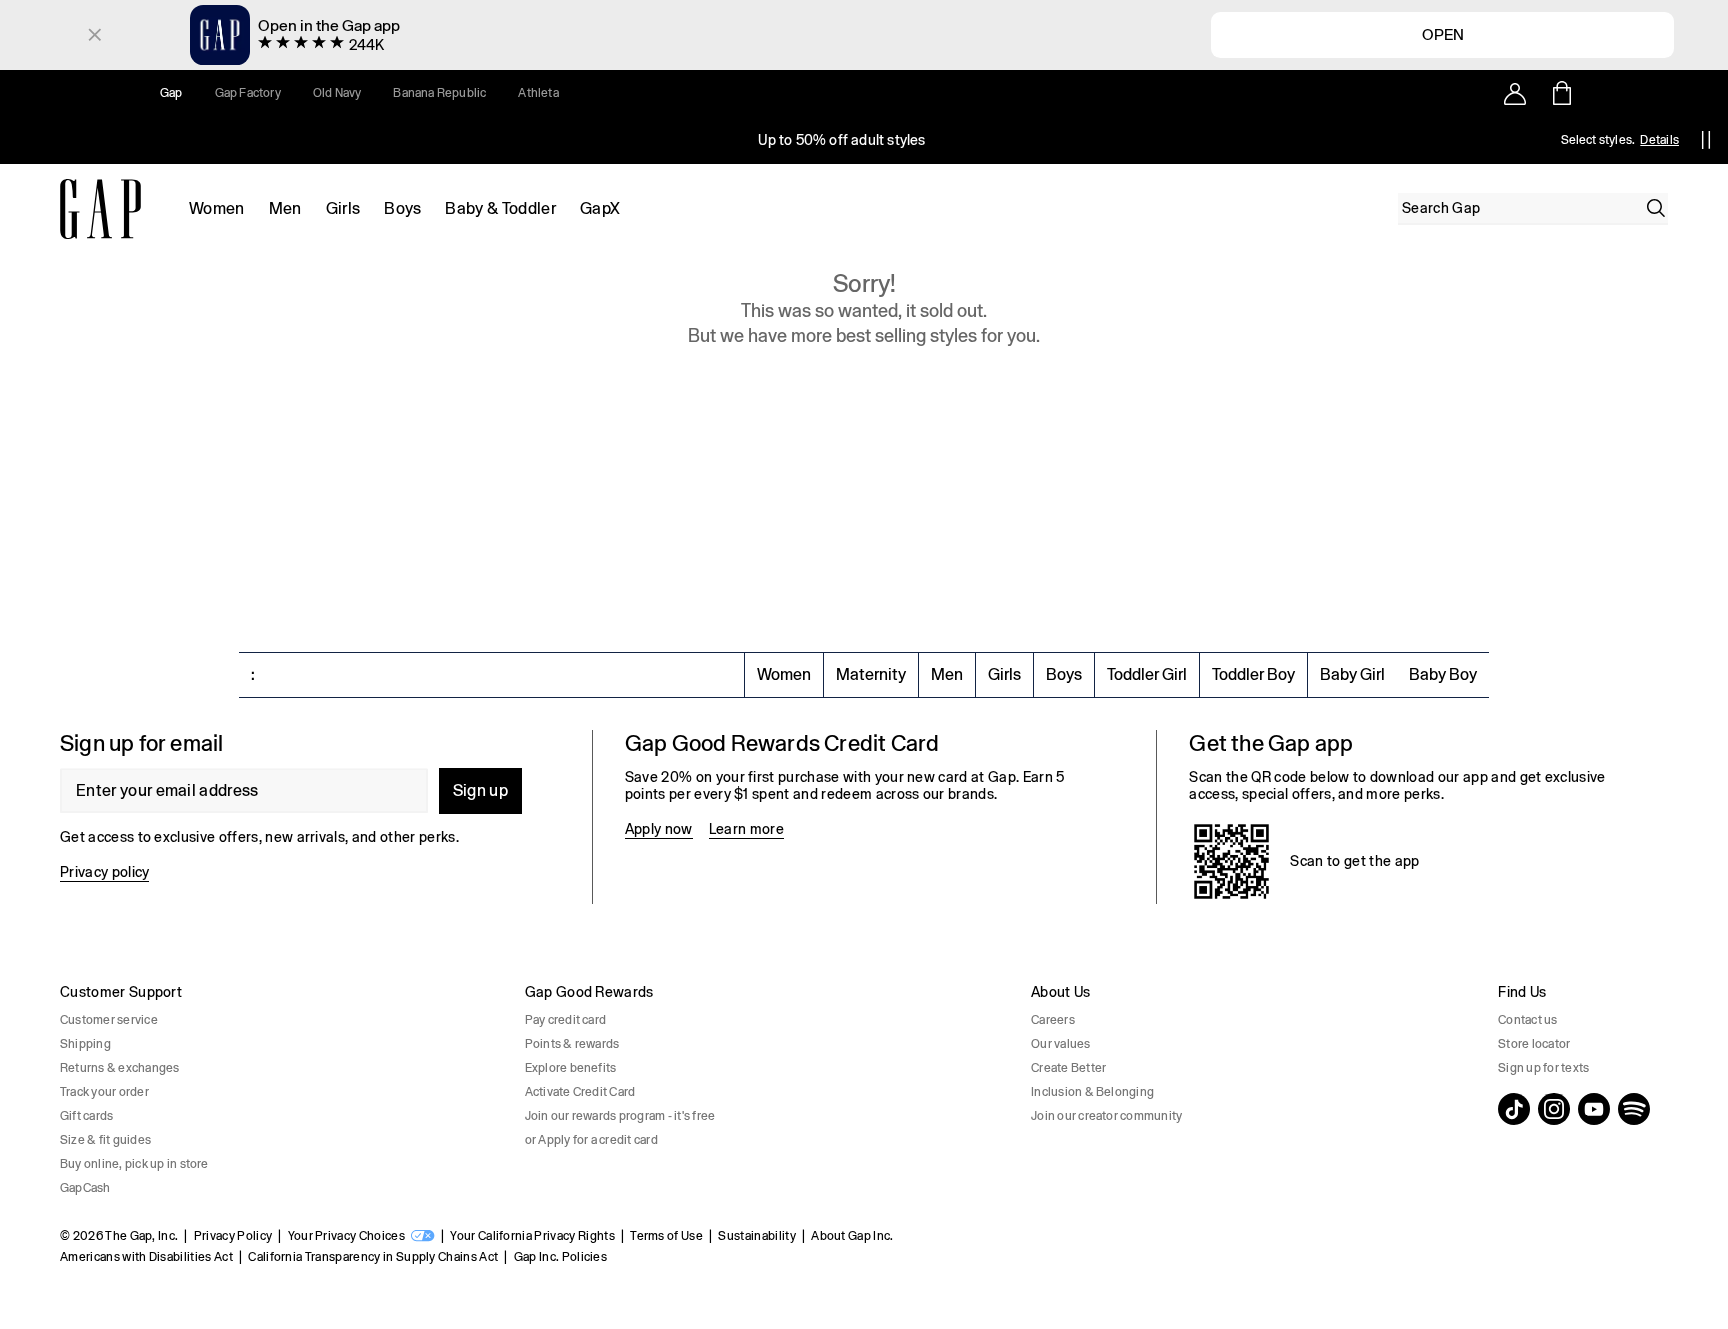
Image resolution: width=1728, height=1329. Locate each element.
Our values (1060, 1044)
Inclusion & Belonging (1092, 1092)
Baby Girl (1352, 674)
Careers (1053, 1020)
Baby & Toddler (500, 208)
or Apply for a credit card (591, 1140)
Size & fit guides (105, 1140)
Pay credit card (566, 1020)
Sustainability (756, 1236)
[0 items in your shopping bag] (1560, 93)
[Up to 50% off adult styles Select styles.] (842, 140)
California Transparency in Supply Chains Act (373, 1257)
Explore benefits (571, 1068)
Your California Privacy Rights (532, 1236)
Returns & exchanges (120, 1068)
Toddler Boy (1253, 674)
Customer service (109, 1020)
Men (285, 208)
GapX (600, 208)
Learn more (746, 829)
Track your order (104, 1092)
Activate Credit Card (580, 1092)
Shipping (85, 1044)
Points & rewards (572, 1044)
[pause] (1706, 140)
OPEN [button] (1443, 34)
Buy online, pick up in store (134, 1164)
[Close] (95, 35)
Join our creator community (1106, 1116)
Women (217, 208)
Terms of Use (666, 1236)
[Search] (1656, 208)
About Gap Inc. (852, 1236)
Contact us (1527, 1020)
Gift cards (86, 1116)
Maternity (871, 674)
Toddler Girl (1147, 674)
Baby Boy (1443, 674)
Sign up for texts (1543, 1068)
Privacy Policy (233, 1236)
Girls (343, 208)
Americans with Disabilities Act (146, 1257)
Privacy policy (104, 872)
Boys (402, 208)
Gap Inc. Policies (560, 1257)
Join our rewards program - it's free (620, 1116)
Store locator (1534, 1044)
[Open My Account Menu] (1515, 93)
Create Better (1068, 1068)
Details (1659, 140)
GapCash (85, 1188)
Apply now (659, 829)
